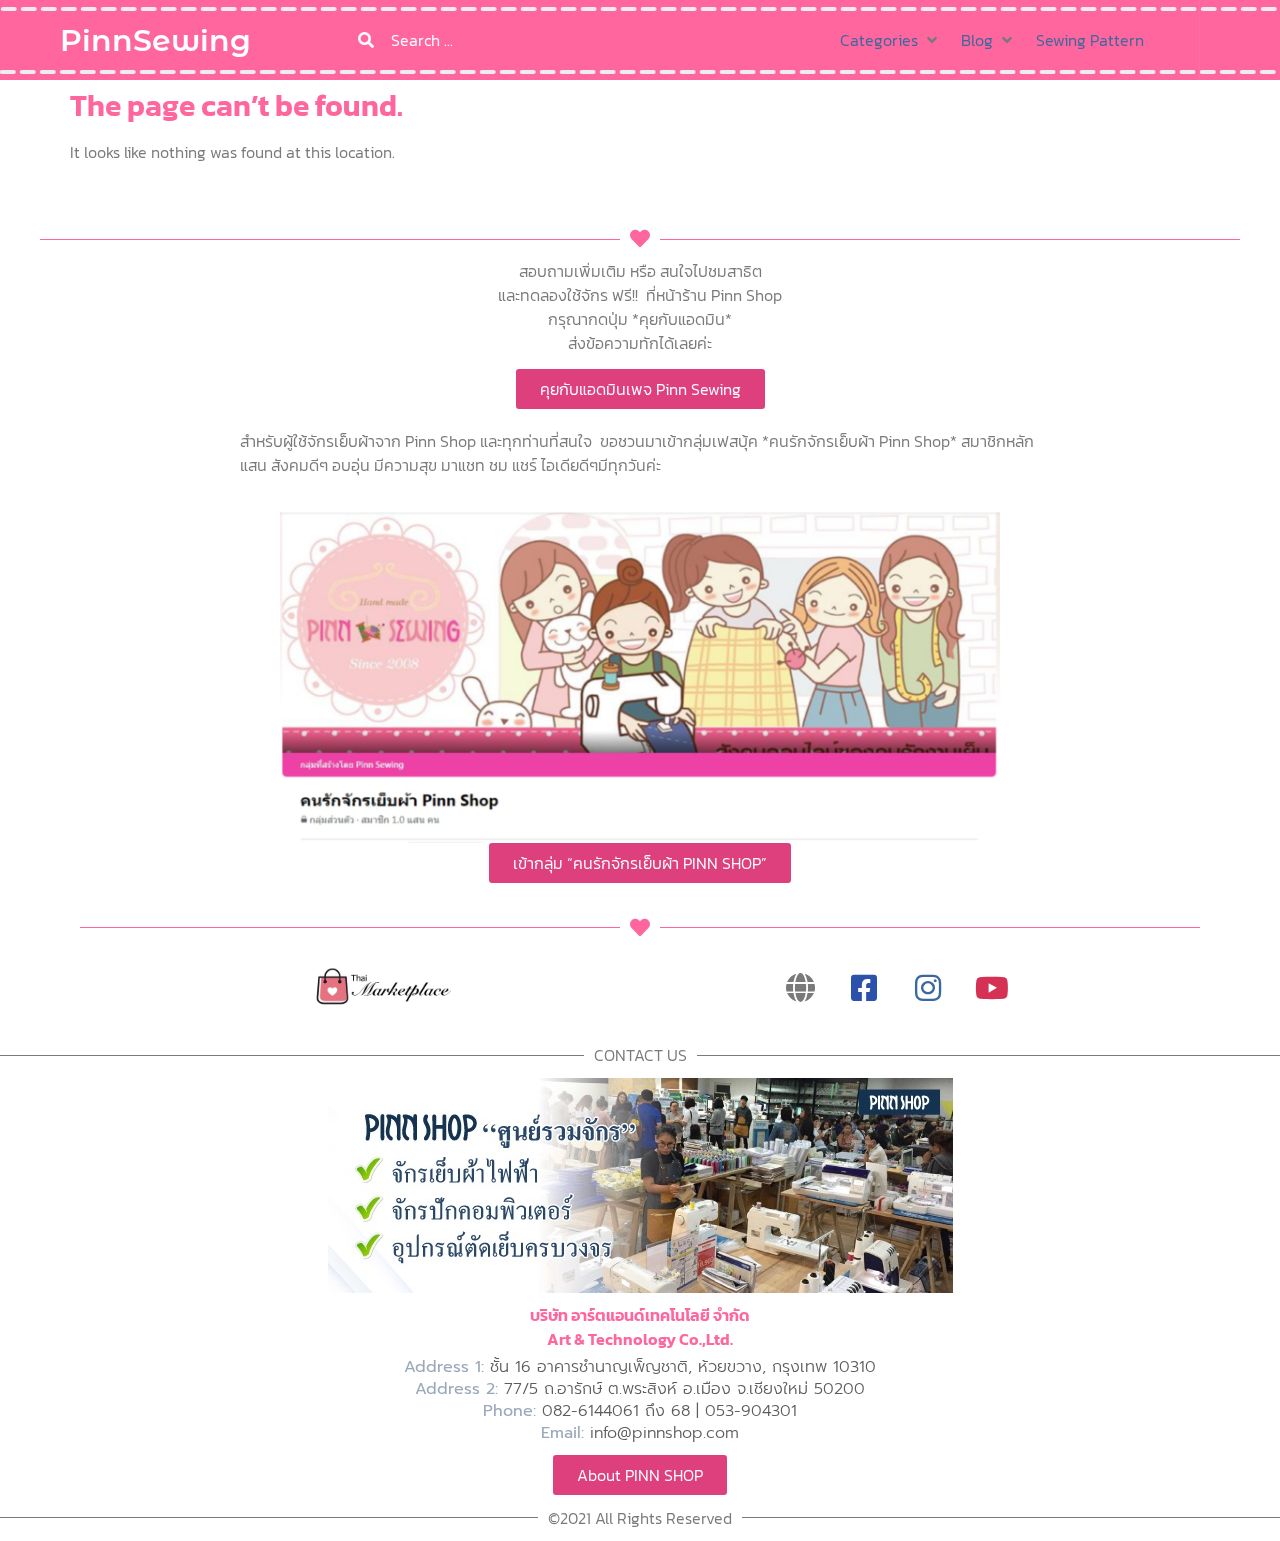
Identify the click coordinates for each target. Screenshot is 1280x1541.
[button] (890, 40)
